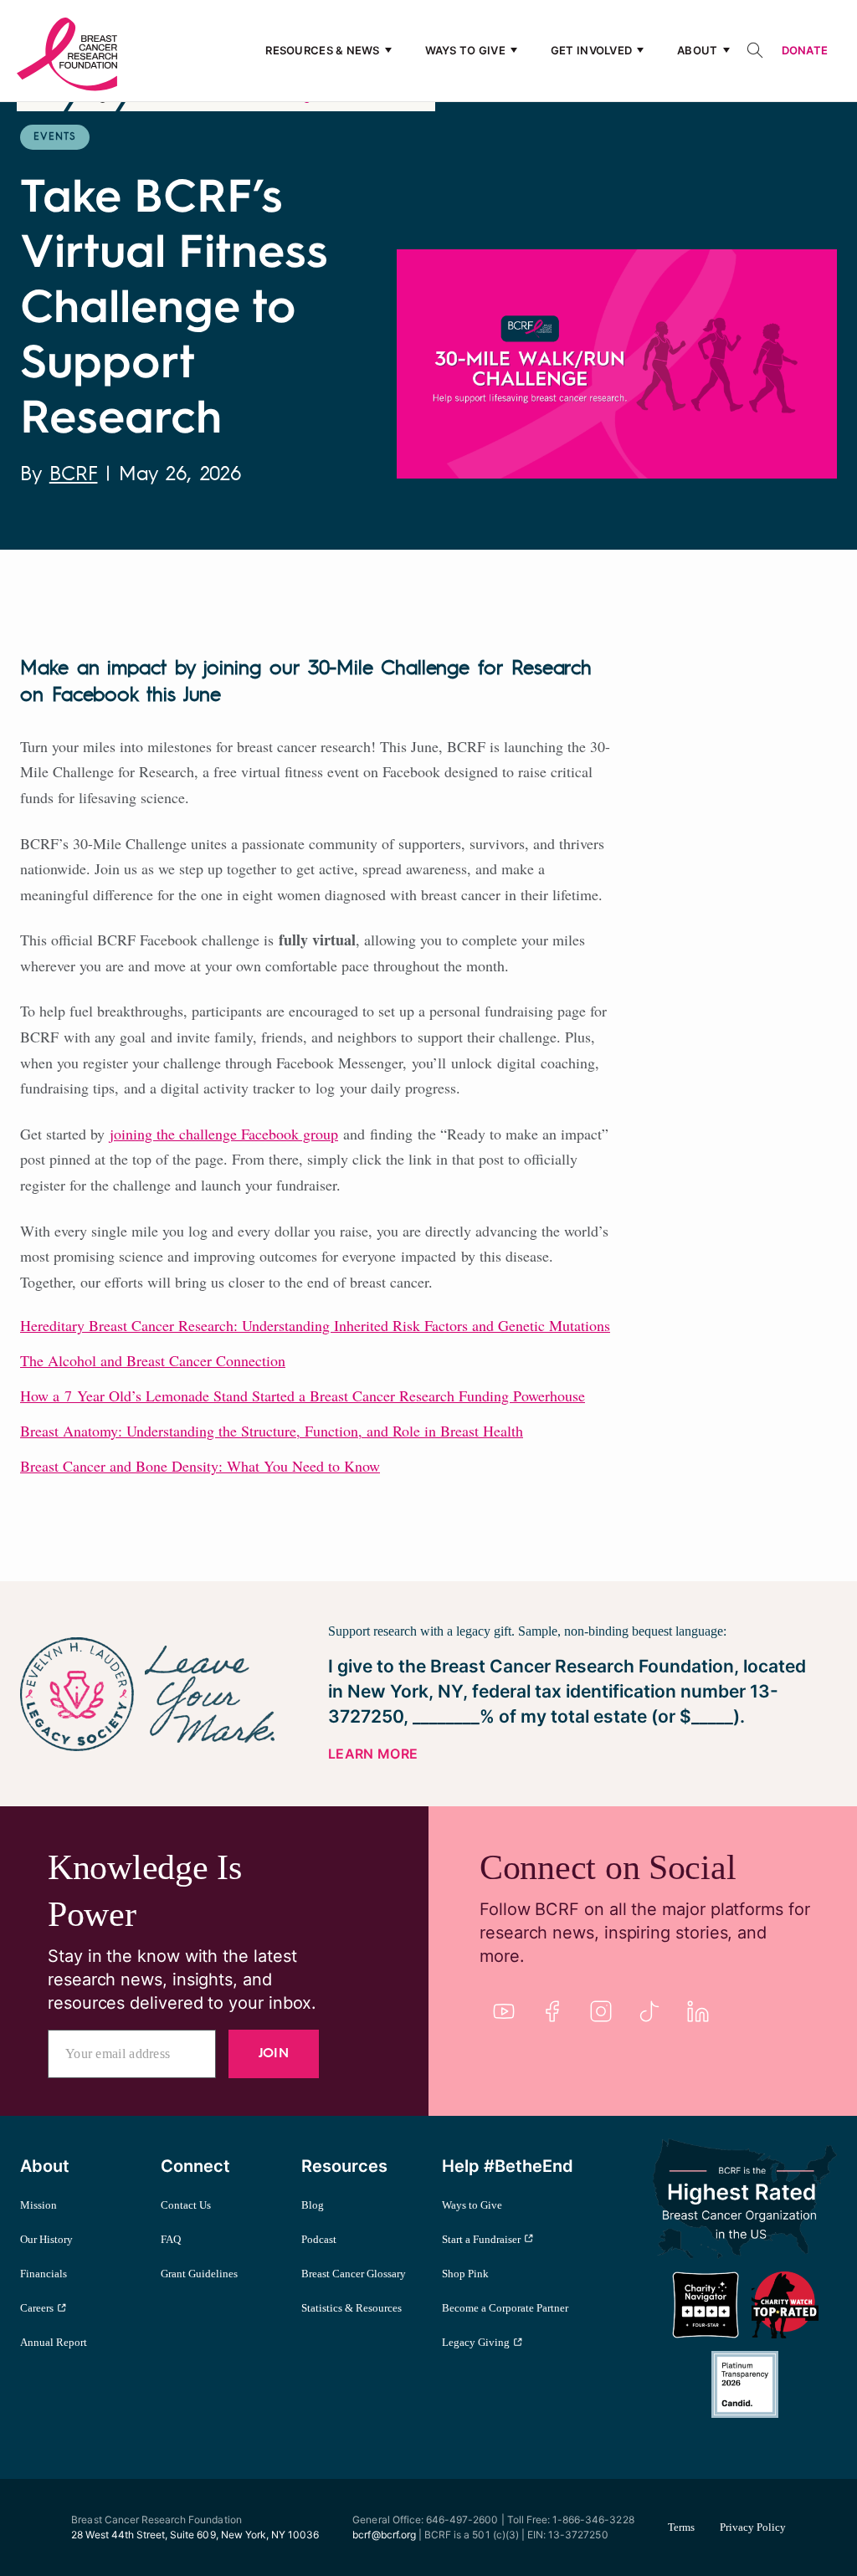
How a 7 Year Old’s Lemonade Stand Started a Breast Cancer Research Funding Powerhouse (303, 1396)
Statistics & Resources (352, 2308)
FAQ (171, 2239)
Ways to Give (465, 50)
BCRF (74, 475)
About (697, 50)
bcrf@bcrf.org (384, 2535)
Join (274, 2054)
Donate (805, 50)
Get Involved (591, 50)
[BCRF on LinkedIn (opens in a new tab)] (698, 2011)
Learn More (373, 1754)
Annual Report (54, 2342)
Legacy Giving (476, 2342)
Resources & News (322, 50)
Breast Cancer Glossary (354, 2274)
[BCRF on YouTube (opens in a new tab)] (504, 2011)
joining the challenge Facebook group (224, 1134)
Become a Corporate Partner (505, 2308)
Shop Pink (465, 2274)
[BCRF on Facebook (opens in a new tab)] (552, 2011)
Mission (38, 2205)
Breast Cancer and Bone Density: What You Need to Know (200, 1466)
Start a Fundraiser (481, 2239)
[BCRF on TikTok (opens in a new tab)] (649, 2011)
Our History (46, 2239)
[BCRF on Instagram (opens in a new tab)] (601, 2011)
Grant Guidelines (199, 2274)
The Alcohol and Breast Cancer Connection (153, 1360)
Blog (313, 2205)
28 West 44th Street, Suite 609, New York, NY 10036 (195, 2535)
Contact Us (186, 2205)
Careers (37, 2308)
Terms (681, 2527)
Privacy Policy (753, 2527)
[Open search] (755, 50)
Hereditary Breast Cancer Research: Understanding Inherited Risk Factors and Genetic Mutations (315, 1325)
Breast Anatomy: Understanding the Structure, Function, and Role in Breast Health (272, 1431)
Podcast (319, 2239)
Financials (44, 2274)
